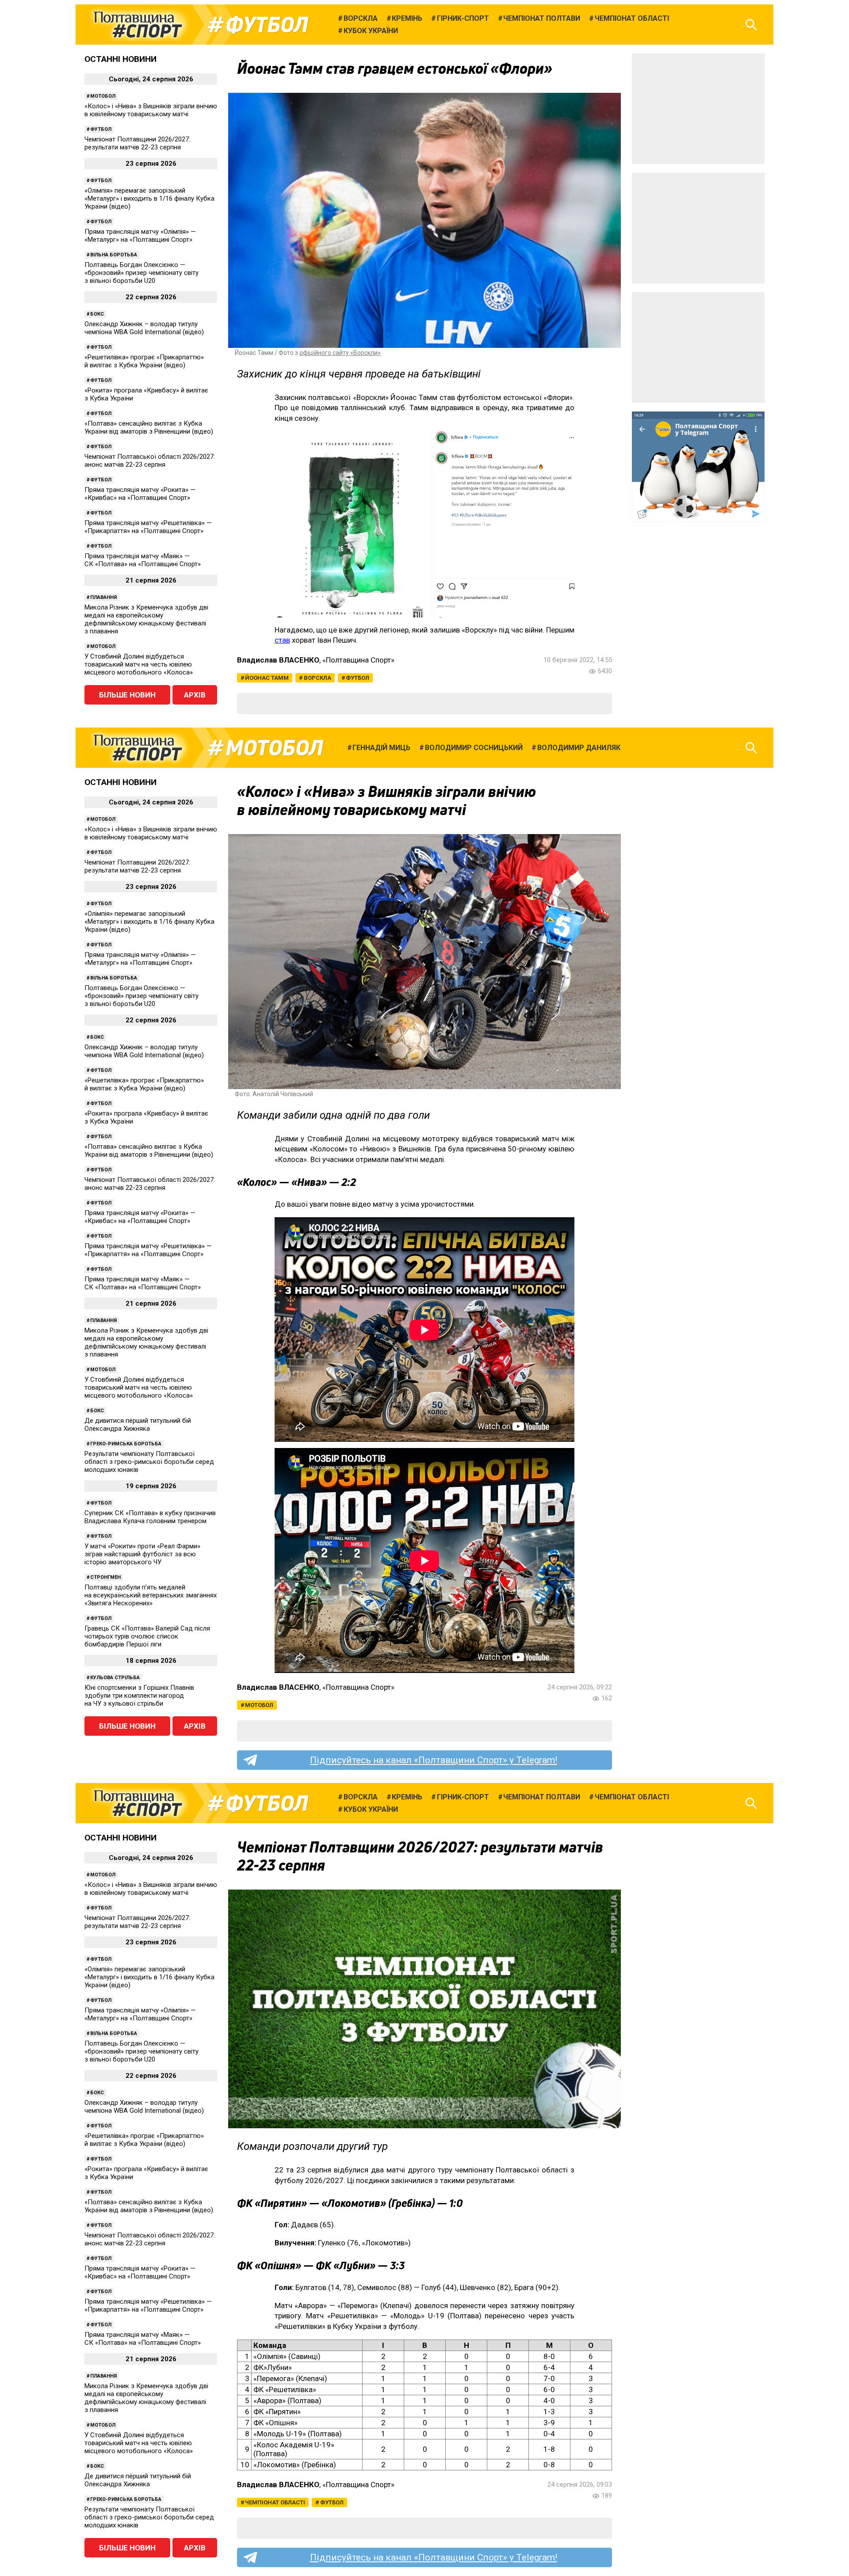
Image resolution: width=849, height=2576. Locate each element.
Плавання (103, 597)
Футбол (267, 25)
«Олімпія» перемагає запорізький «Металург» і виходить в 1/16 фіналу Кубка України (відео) (149, 198)
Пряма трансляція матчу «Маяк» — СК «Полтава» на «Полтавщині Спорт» (143, 560)
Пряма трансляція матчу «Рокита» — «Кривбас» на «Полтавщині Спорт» (140, 494)
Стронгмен (105, 1577)
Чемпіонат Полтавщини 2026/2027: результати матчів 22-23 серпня (137, 143)
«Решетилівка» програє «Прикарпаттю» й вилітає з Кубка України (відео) (144, 361)
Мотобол (103, 96)
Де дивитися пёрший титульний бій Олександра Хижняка (138, 1425)
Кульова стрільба (115, 1678)
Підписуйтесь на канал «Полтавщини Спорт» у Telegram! (434, 1760)
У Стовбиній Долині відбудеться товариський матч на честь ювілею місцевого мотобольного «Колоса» (139, 664)
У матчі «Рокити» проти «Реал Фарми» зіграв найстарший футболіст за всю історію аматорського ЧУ (142, 1554)
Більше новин (127, 695)
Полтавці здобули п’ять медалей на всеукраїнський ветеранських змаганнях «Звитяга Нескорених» (151, 1595)
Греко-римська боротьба (126, 1444)
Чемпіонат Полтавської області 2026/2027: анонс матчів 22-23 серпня (150, 461)
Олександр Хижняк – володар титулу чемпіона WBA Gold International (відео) (144, 328)
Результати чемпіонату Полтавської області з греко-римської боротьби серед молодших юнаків (149, 1462)
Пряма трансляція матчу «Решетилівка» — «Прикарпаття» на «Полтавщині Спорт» (148, 527)
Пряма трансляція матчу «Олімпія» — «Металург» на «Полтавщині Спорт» (140, 236)
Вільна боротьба (114, 255)
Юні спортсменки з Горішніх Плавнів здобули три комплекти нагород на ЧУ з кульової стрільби (139, 1696)
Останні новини (120, 59)
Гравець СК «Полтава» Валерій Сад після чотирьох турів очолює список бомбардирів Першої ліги (147, 1636)
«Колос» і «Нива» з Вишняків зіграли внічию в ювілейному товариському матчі (151, 110)
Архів (195, 695)
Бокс (97, 314)
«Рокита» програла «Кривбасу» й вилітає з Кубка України (146, 394)
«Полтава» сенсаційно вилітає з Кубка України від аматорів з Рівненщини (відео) (149, 427)
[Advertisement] (698, 109)
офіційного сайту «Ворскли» (340, 353)
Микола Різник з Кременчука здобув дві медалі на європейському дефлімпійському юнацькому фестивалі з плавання (146, 619)
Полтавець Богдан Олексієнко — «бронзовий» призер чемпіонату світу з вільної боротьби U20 (141, 273)
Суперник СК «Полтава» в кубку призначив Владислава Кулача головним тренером (150, 1517)
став (282, 640)
